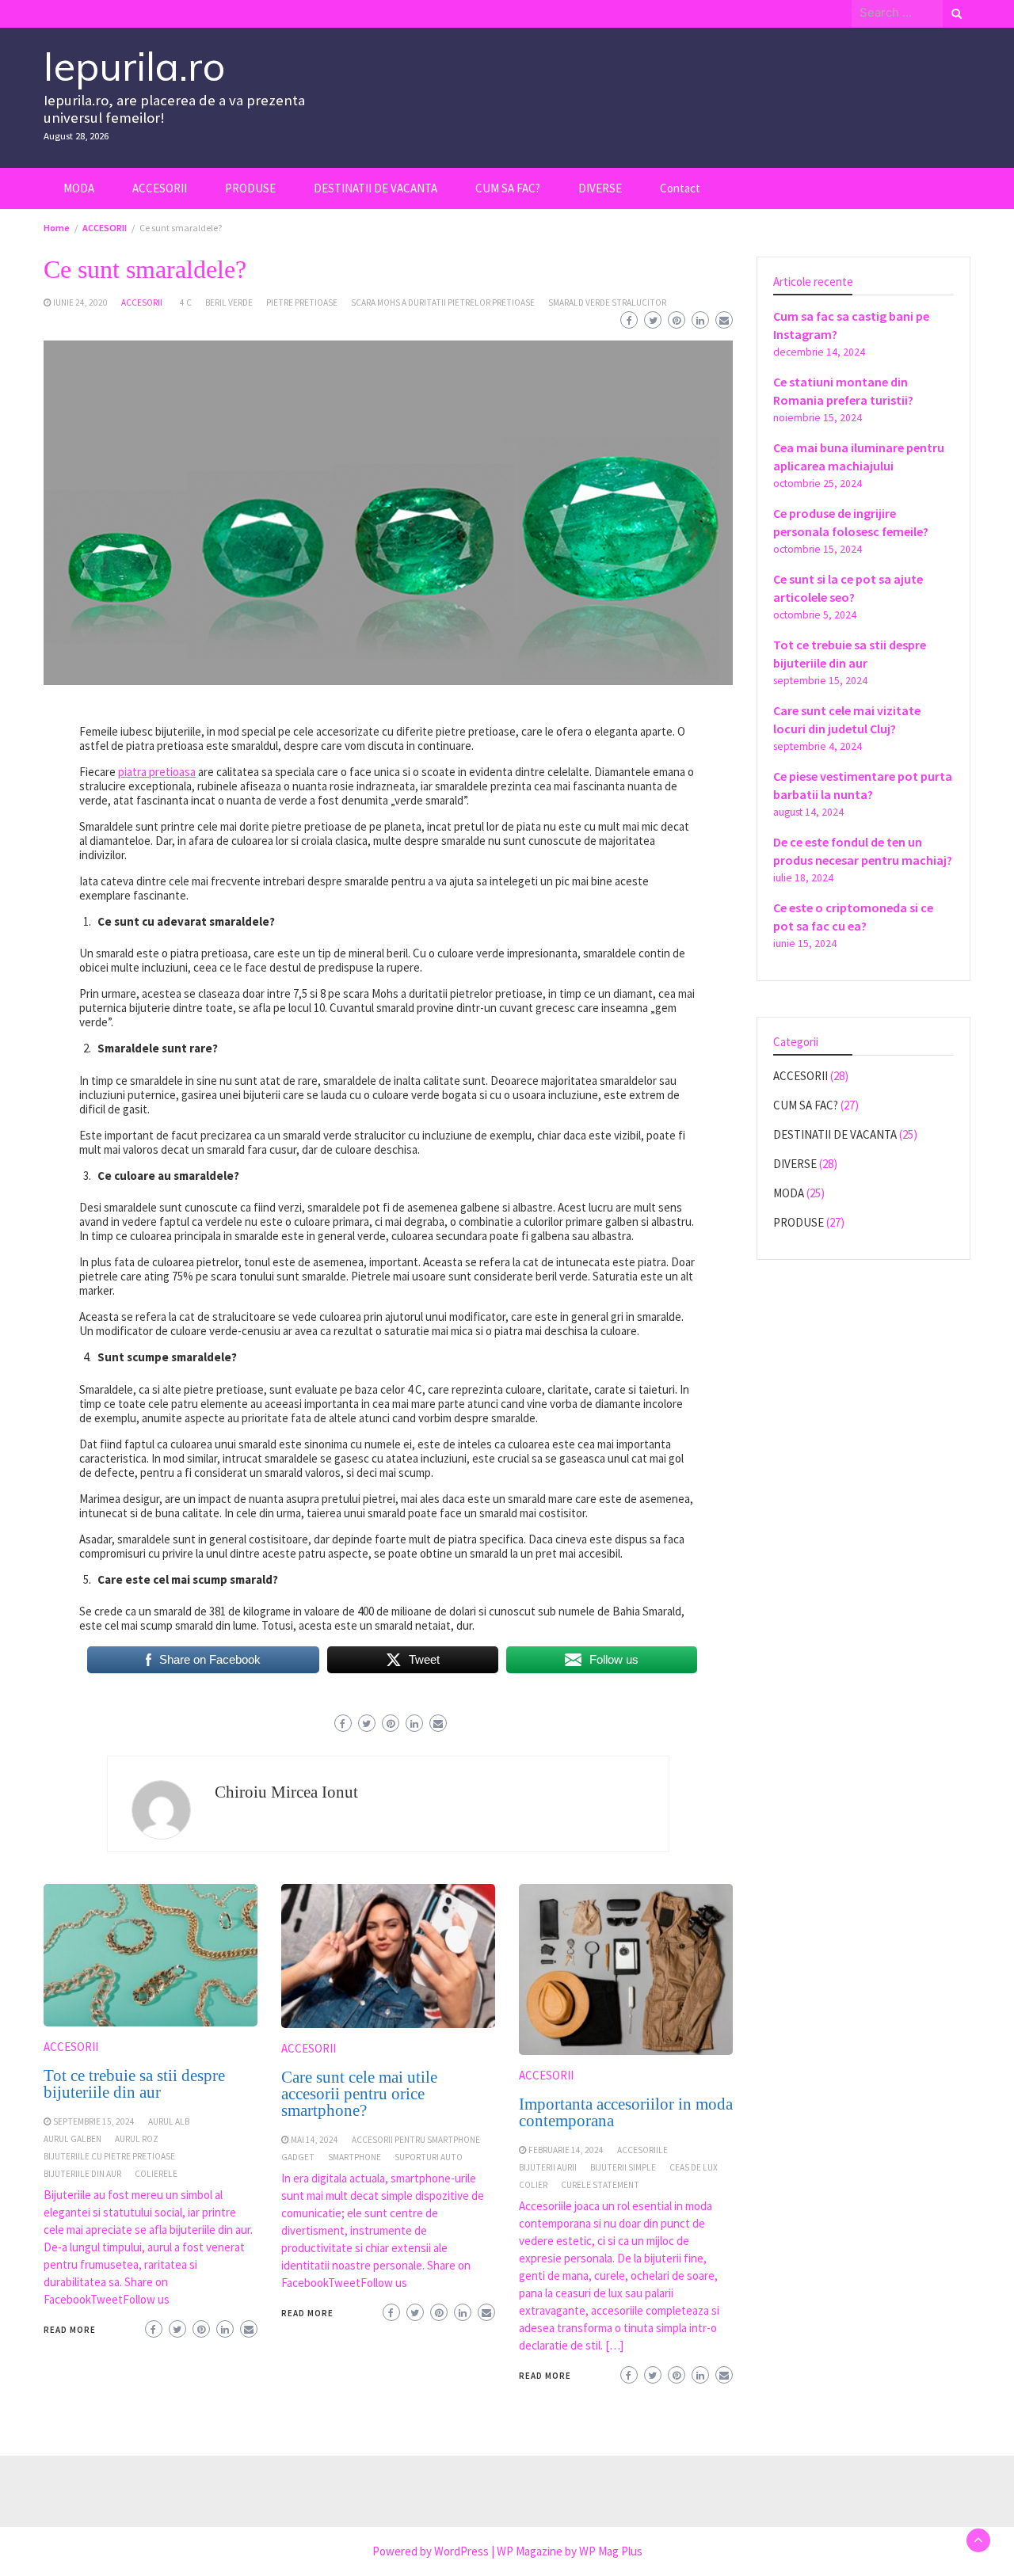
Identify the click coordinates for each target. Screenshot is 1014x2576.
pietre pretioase (302, 302)
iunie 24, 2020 (80, 302)
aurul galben (72, 2139)
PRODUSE (250, 188)
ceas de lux (694, 2167)
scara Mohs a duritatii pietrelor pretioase (443, 302)
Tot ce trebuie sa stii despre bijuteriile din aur (134, 2084)
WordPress (461, 2551)
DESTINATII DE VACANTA (375, 188)
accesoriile (642, 2150)
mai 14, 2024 (314, 2140)
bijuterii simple (623, 2167)
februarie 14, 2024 (566, 2150)
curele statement (600, 2185)
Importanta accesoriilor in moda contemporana (626, 2112)
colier (533, 2185)
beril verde (229, 302)
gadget (298, 2157)
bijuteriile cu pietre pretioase (109, 2156)
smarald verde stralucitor (607, 302)
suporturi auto (429, 2157)
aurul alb (169, 2121)
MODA (79, 188)
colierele (156, 2174)
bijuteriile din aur (82, 2174)
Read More (70, 2330)
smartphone (355, 2157)
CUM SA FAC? (508, 188)
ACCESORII (160, 188)
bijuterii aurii (548, 2167)
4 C (186, 302)
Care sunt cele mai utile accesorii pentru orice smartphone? (359, 2094)
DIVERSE (600, 188)
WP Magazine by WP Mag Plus (570, 2551)
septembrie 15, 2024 (94, 2121)
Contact (680, 188)
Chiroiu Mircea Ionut (286, 1792)
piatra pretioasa (157, 772)
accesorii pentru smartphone (416, 2140)
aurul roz (137, 2139)
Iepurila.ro (134, 66)
